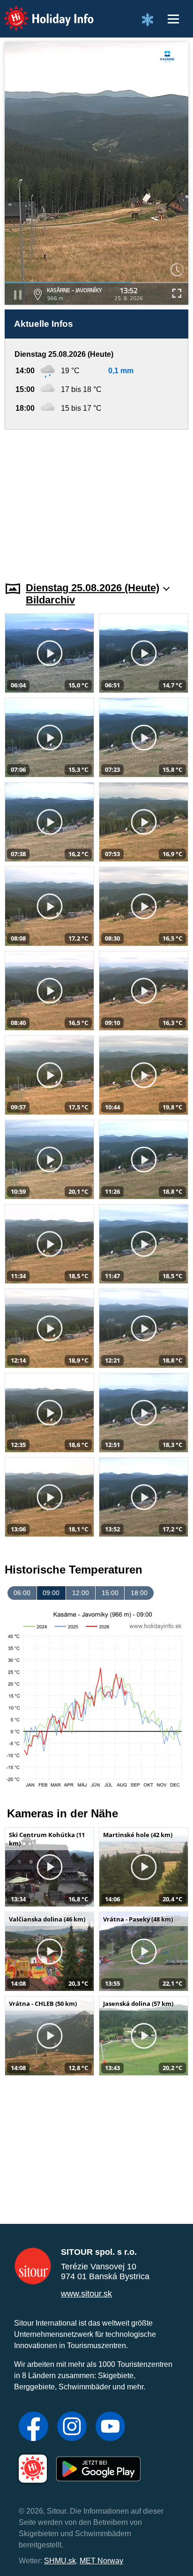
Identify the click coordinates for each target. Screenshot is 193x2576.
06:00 (22, 1593)
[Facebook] (33, 2427)
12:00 (81, 1593)
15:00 (110, 1593)
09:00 (51, 1593)
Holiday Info (40, 12)
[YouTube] (110, 2427)
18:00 (139, 1593)
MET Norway (101, 2561)
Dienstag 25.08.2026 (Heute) (93, 588)
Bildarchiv (50, 600)
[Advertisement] (96, 500)
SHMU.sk (60, 2561)
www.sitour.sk (86, 2294)
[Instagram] (72, 2427)
